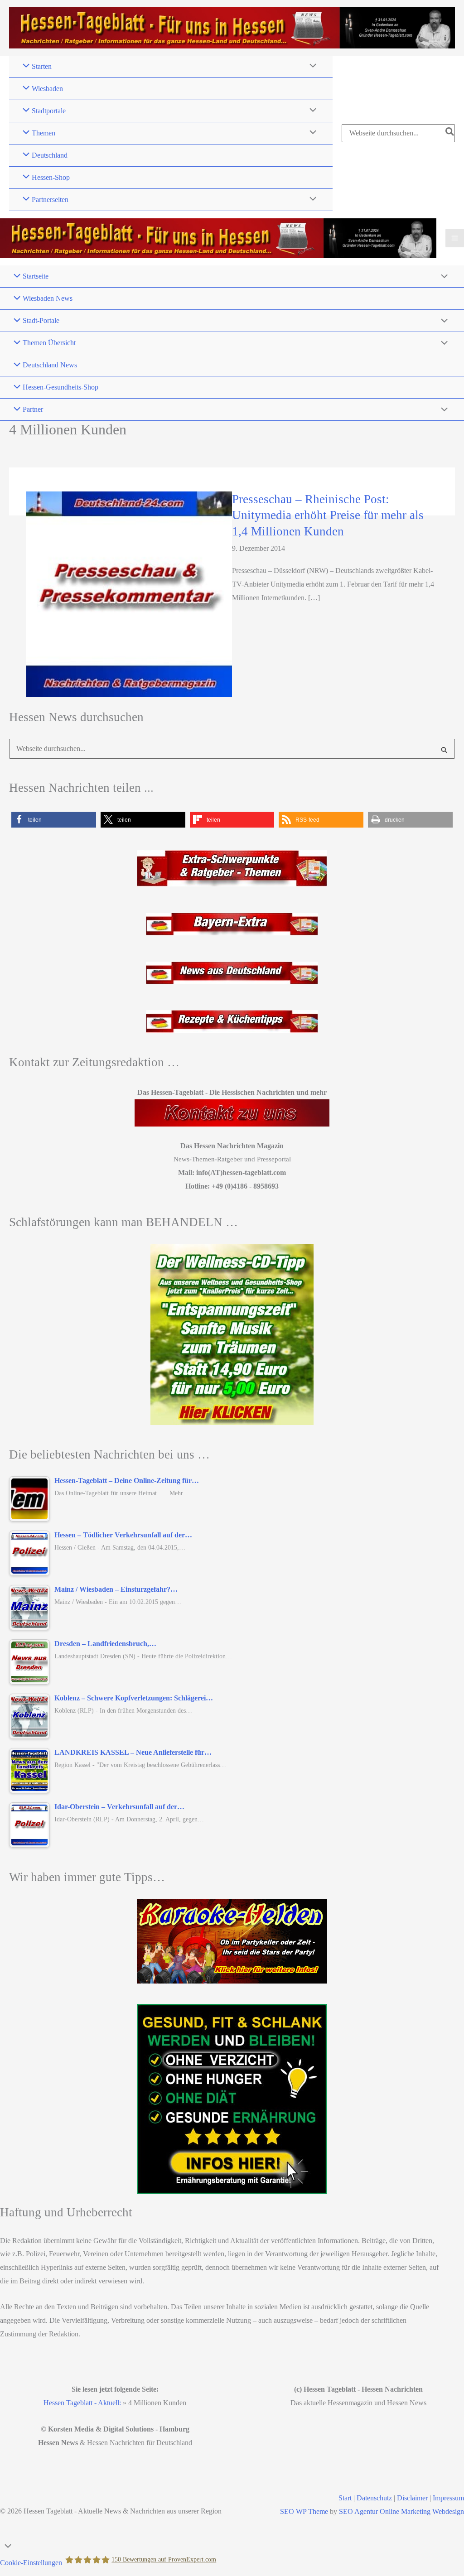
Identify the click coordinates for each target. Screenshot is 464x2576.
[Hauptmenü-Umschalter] (455, 238)
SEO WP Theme (304, 2511)
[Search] (450, 133)
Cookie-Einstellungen (31, 2563)
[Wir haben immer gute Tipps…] (232, 1941)
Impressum (448, 2498)
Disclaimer (412, 2498)
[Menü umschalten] (311, 67)
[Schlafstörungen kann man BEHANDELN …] (232, 1334)
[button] (54, 820)
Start (345, 2498)
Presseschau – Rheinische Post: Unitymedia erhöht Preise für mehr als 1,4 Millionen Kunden (328, 515)
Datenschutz (374, 2498)
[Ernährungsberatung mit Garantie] (232, 2099)
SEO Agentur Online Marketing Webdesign (401, 2511)
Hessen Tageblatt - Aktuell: (82, 2403)
